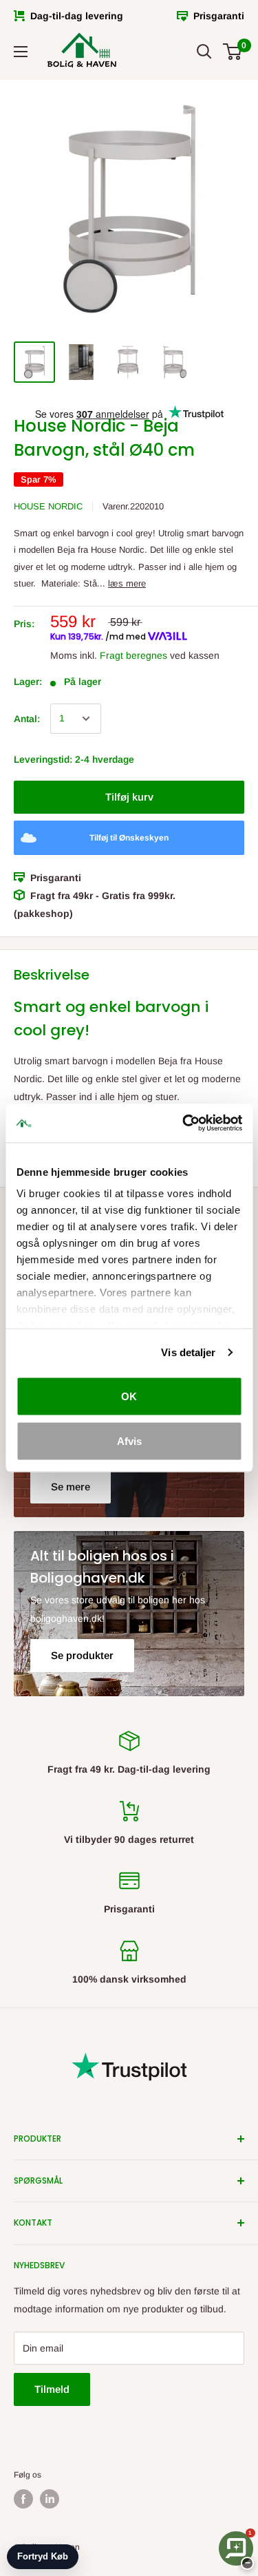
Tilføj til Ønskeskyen (129, 838)
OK (129, 1396)
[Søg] (204, 52)
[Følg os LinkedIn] (50, 2499)
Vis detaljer (188, 1352)
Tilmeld (52, 2389)
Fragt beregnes (133, 655)
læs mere (127, 583)
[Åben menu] (21, 52)
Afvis (129, 1441)
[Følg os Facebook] (23, 2499)
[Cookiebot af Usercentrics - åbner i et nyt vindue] (184, 1123)
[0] (233, 52)
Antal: (27, 719)
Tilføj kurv (129, 797)
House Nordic (48, 506)
